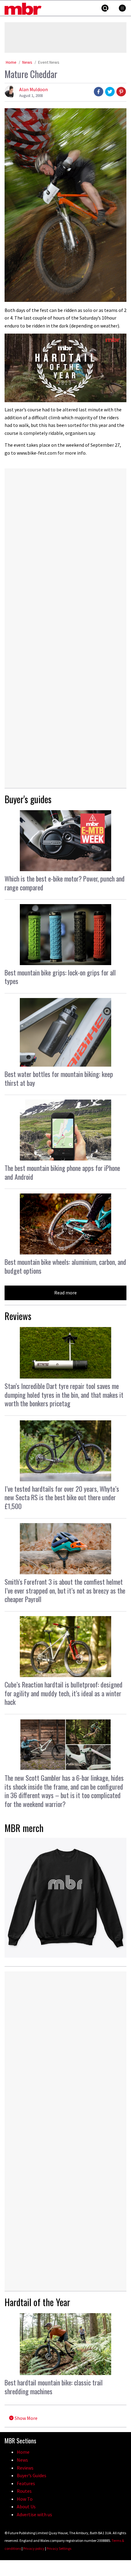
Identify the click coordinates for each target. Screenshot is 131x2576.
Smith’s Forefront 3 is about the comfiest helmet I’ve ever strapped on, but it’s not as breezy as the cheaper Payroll (65, 1590)
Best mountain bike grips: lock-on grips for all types (60, 977)
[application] (65, 368)
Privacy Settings (59, 2548)
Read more (65, 1293)
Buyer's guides (28, 799)
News (27, 62)
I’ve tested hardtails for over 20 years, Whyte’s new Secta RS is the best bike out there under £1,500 (62, 1497)
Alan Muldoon (34, 89)
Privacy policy (34, 2548)
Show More (26, 2418)
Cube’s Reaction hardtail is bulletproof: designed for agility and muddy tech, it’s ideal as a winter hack (64, 1693)
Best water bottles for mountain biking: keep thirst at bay (59, 1078)
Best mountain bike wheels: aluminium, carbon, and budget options (65, 1266)
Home (11, 62)
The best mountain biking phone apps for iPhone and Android (62, 1172)
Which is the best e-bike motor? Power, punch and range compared (65, 883)
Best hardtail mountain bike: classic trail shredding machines (54, 2387)
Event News (49, 62)
